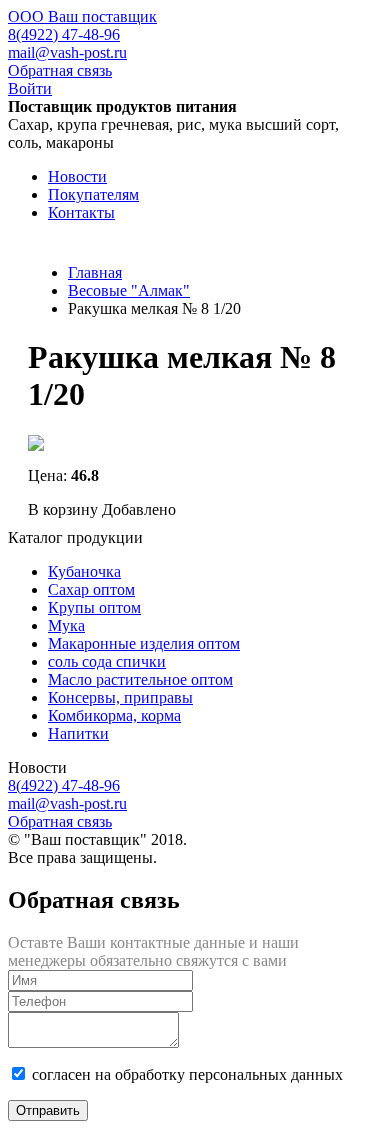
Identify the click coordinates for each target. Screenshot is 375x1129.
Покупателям (93, 194)
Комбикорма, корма (114, 715)
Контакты (81, 212)
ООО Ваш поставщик (82, 16)
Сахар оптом (91, 589)
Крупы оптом (94, 607)
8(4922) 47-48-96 (64, 34)
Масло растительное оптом (140, 679)
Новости (77, 176)
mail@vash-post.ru (67, 52)
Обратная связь (60, 70)
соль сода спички (107, 661)
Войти (30, 88)
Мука (66, 625)
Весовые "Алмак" (129, 290)
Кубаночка (84, 571)
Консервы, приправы (120, 697)
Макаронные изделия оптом (144, 643)
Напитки (78, 733)
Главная (95, 272)
